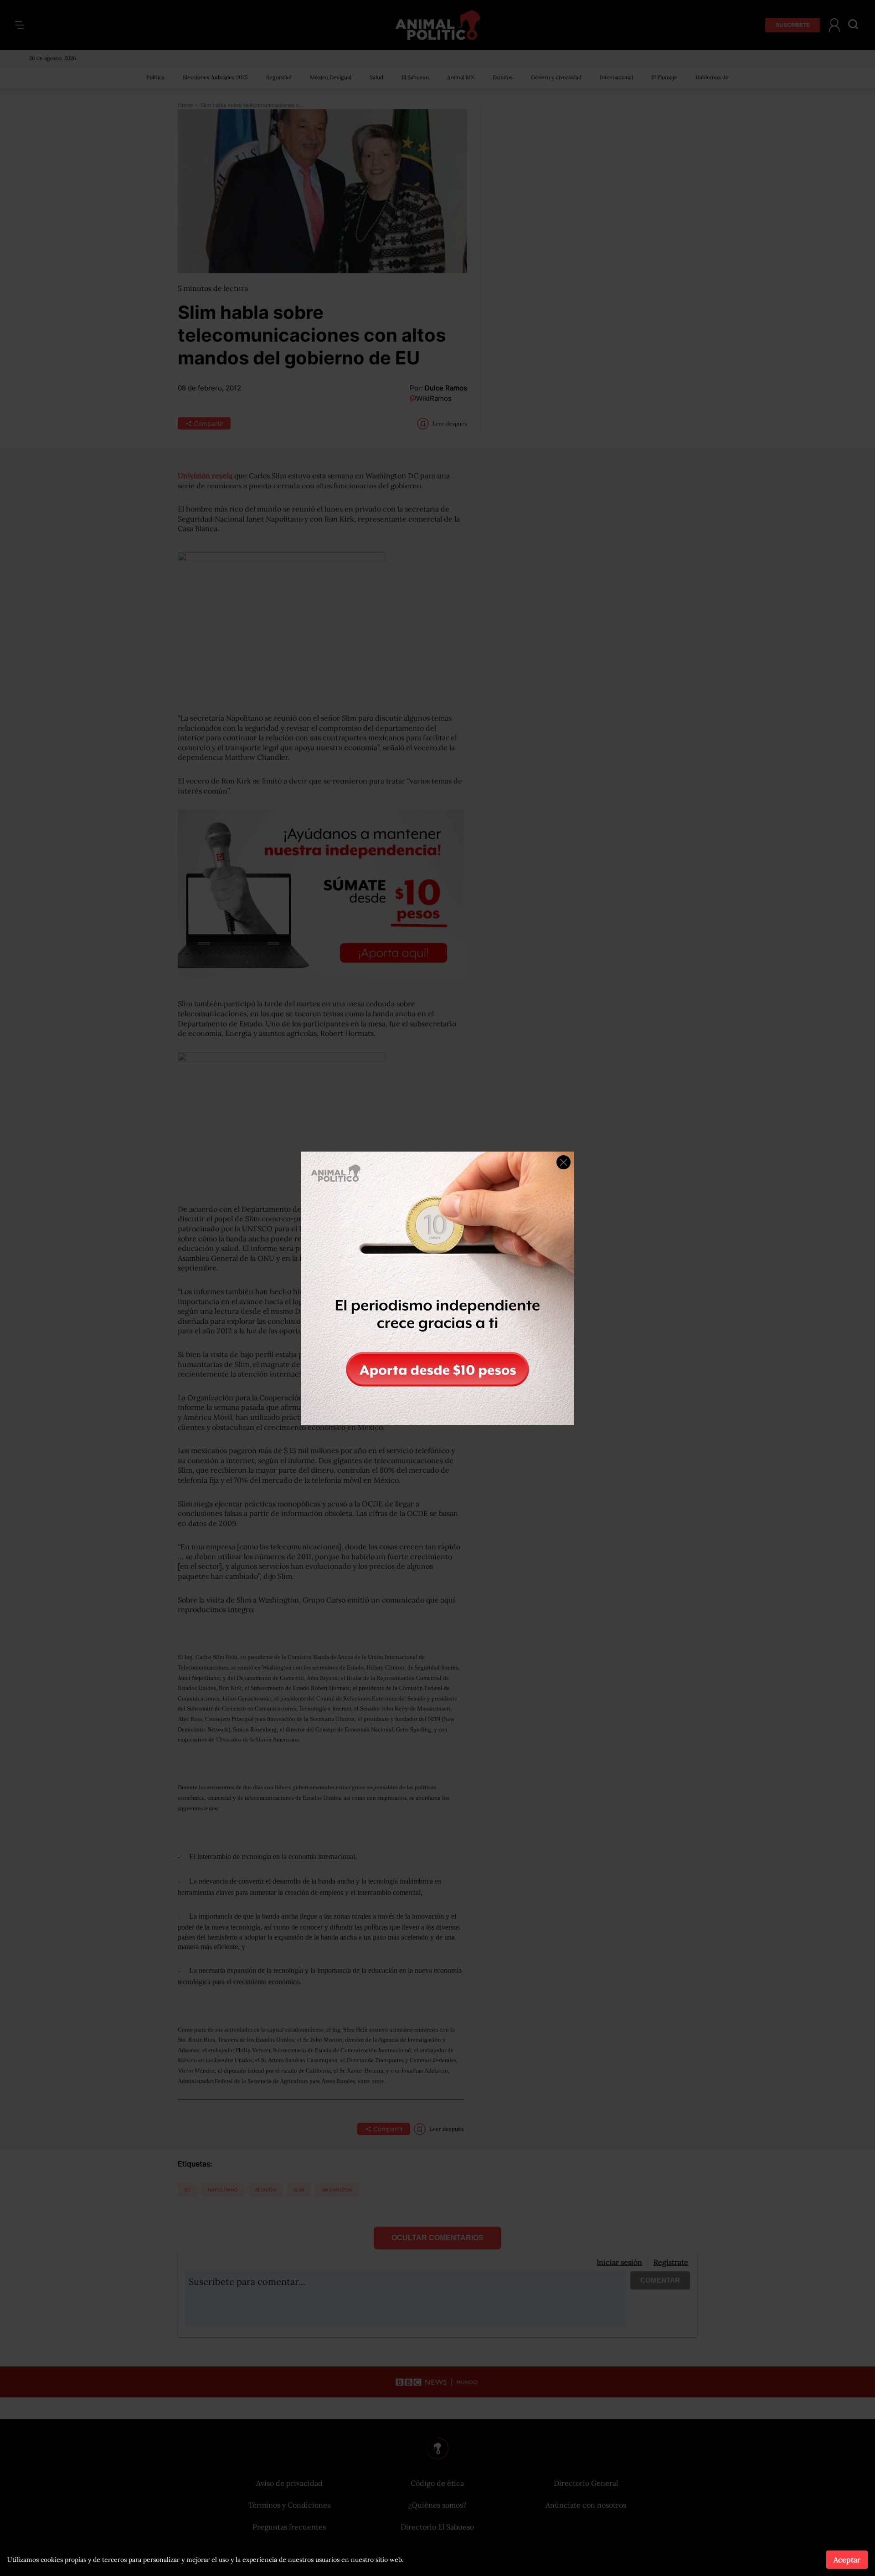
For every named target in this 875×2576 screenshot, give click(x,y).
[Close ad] (564, 1162)
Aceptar (847, 2560)
